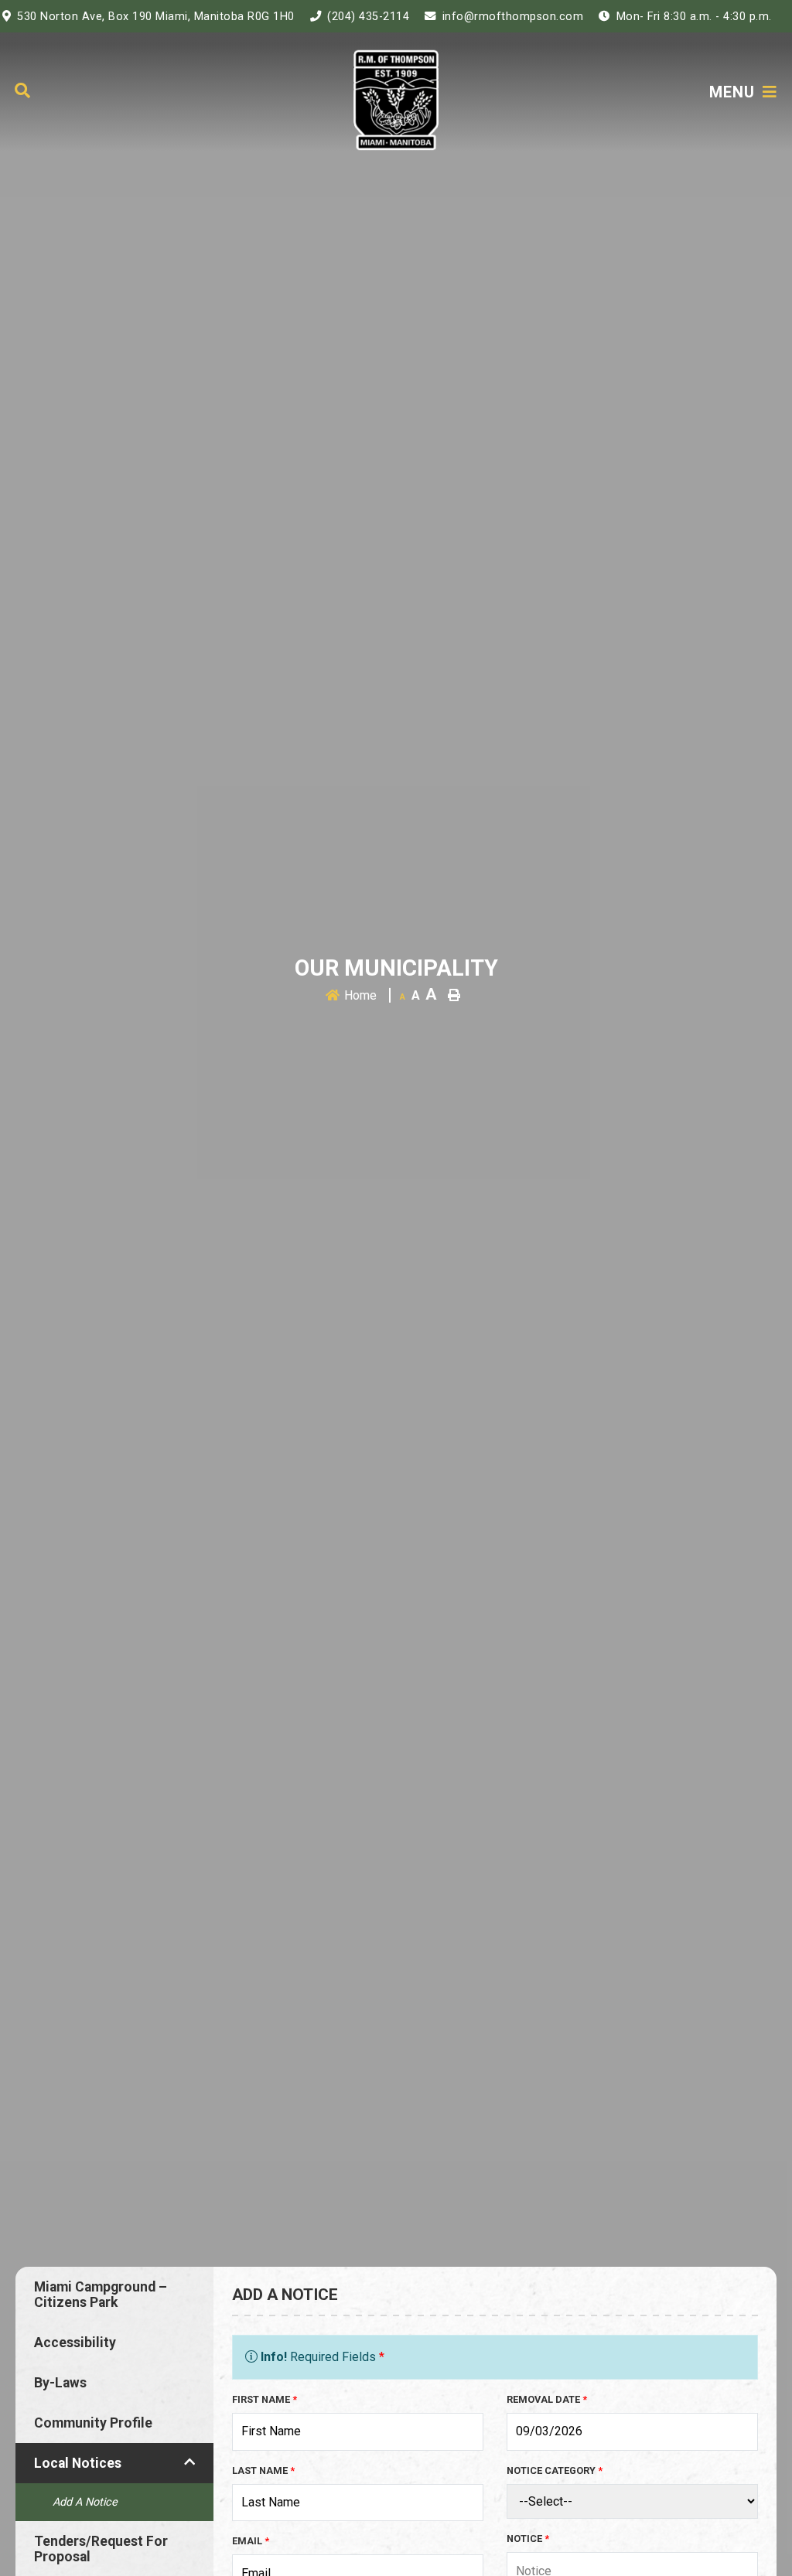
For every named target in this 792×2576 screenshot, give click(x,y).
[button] (189, 2462)
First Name (265, 2399)
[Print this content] (454, 995)
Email (251, 2541)
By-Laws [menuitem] (60, 2383)
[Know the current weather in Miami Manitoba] (789, 20)
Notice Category (555, 2470)
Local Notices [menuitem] (78, 2463)
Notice (528, 2539)
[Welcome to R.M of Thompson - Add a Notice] (396, 99)
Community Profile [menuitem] (93, 2423)
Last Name (263, 2470)
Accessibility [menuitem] (75, 2343)
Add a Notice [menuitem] (85, 2502)
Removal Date (547, 2399)
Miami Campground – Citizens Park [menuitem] (101, 2295)
